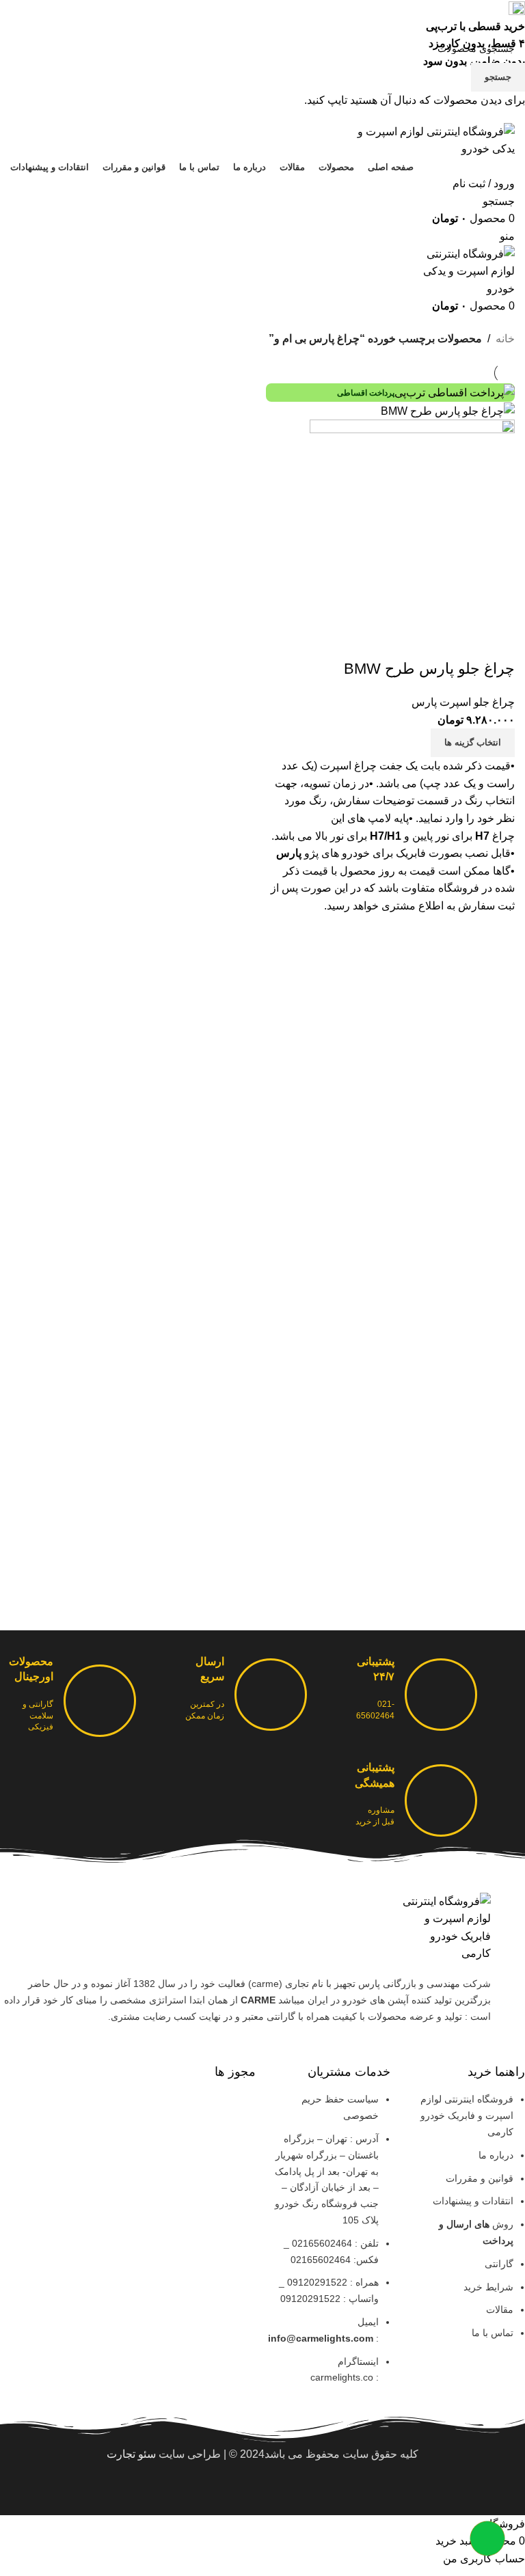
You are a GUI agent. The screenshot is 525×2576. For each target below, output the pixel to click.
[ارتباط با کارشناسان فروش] (487, 2538)
